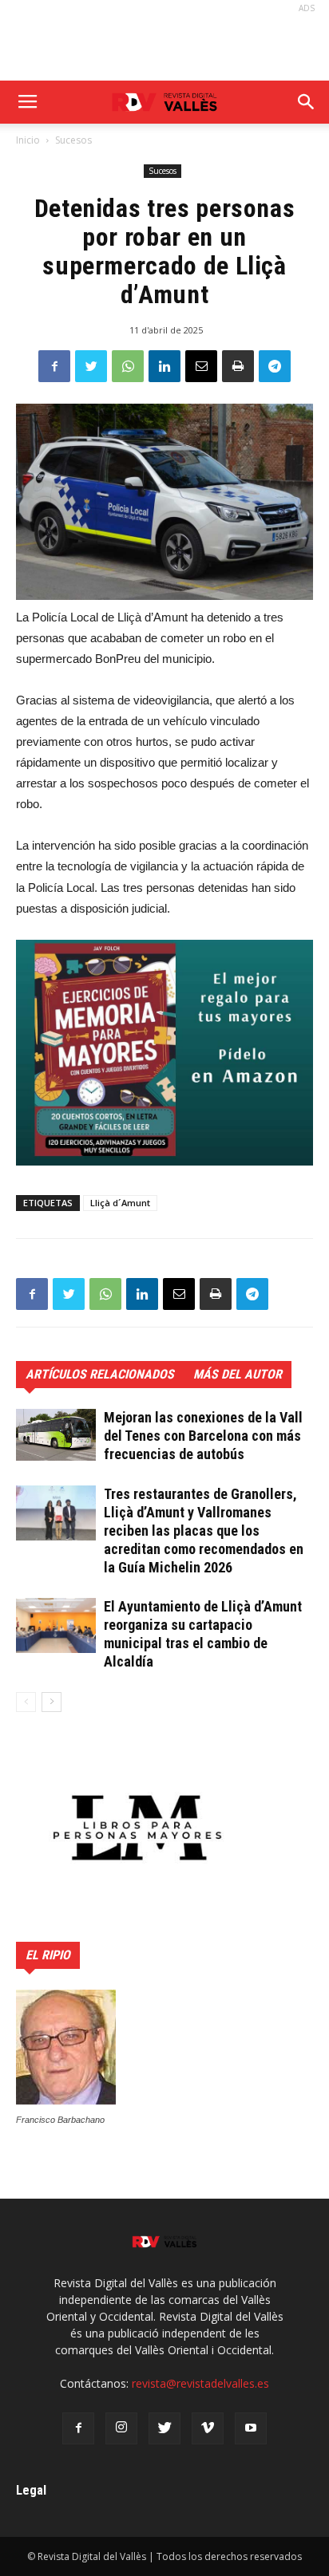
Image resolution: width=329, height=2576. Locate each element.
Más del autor (238, 1374)
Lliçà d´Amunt (120, 1203)
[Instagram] (121, 2428)
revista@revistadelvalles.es (200, 2383)
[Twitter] (164, 2428)
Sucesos (73, 140)
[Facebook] (78, 2428)
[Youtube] (251, 2428)
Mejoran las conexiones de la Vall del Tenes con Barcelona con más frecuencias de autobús (203, 1436)
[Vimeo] (208, 2428)
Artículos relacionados (100, 1374)
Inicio (28, 140)
